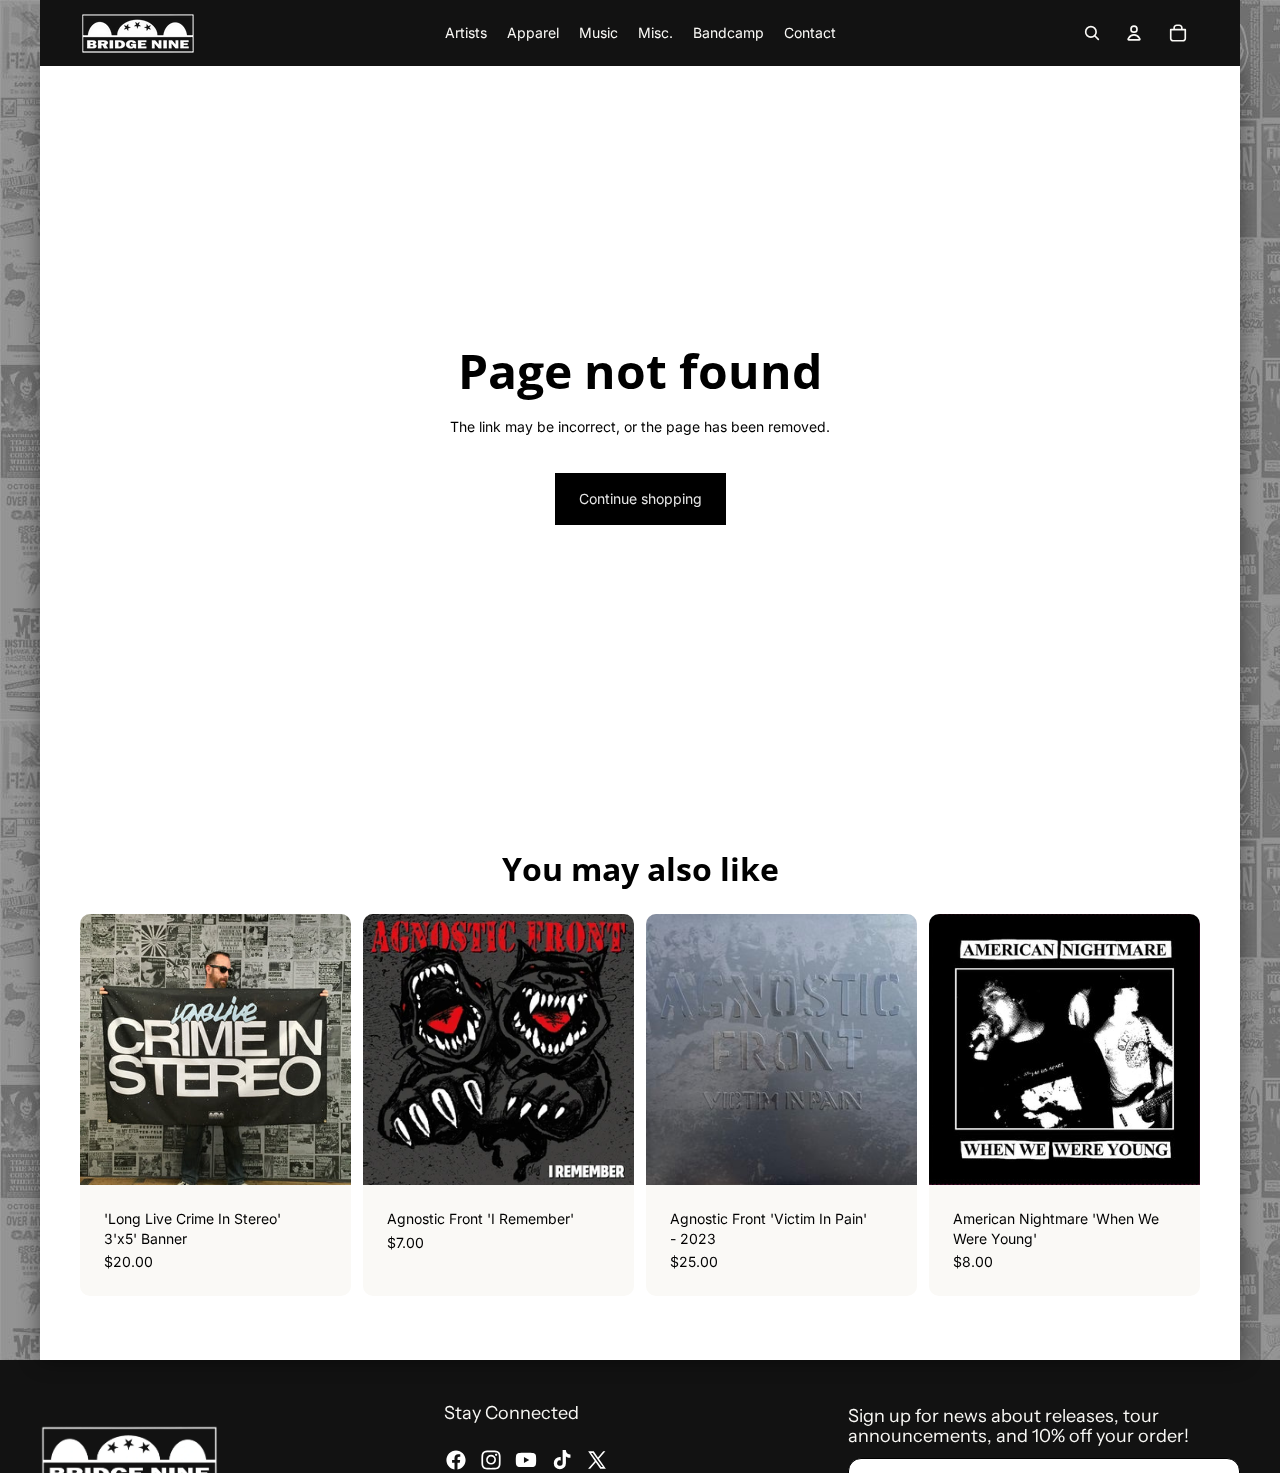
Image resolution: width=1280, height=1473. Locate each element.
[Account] (1134, 33)
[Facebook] (456, 1460)
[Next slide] (1170, 1050)
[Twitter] (597, 1460)
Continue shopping (640, 498)
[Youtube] (526, 1460)
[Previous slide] (959, 1050)
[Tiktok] (562, 1460)
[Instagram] (491, 1460)
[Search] (1092, 33)
